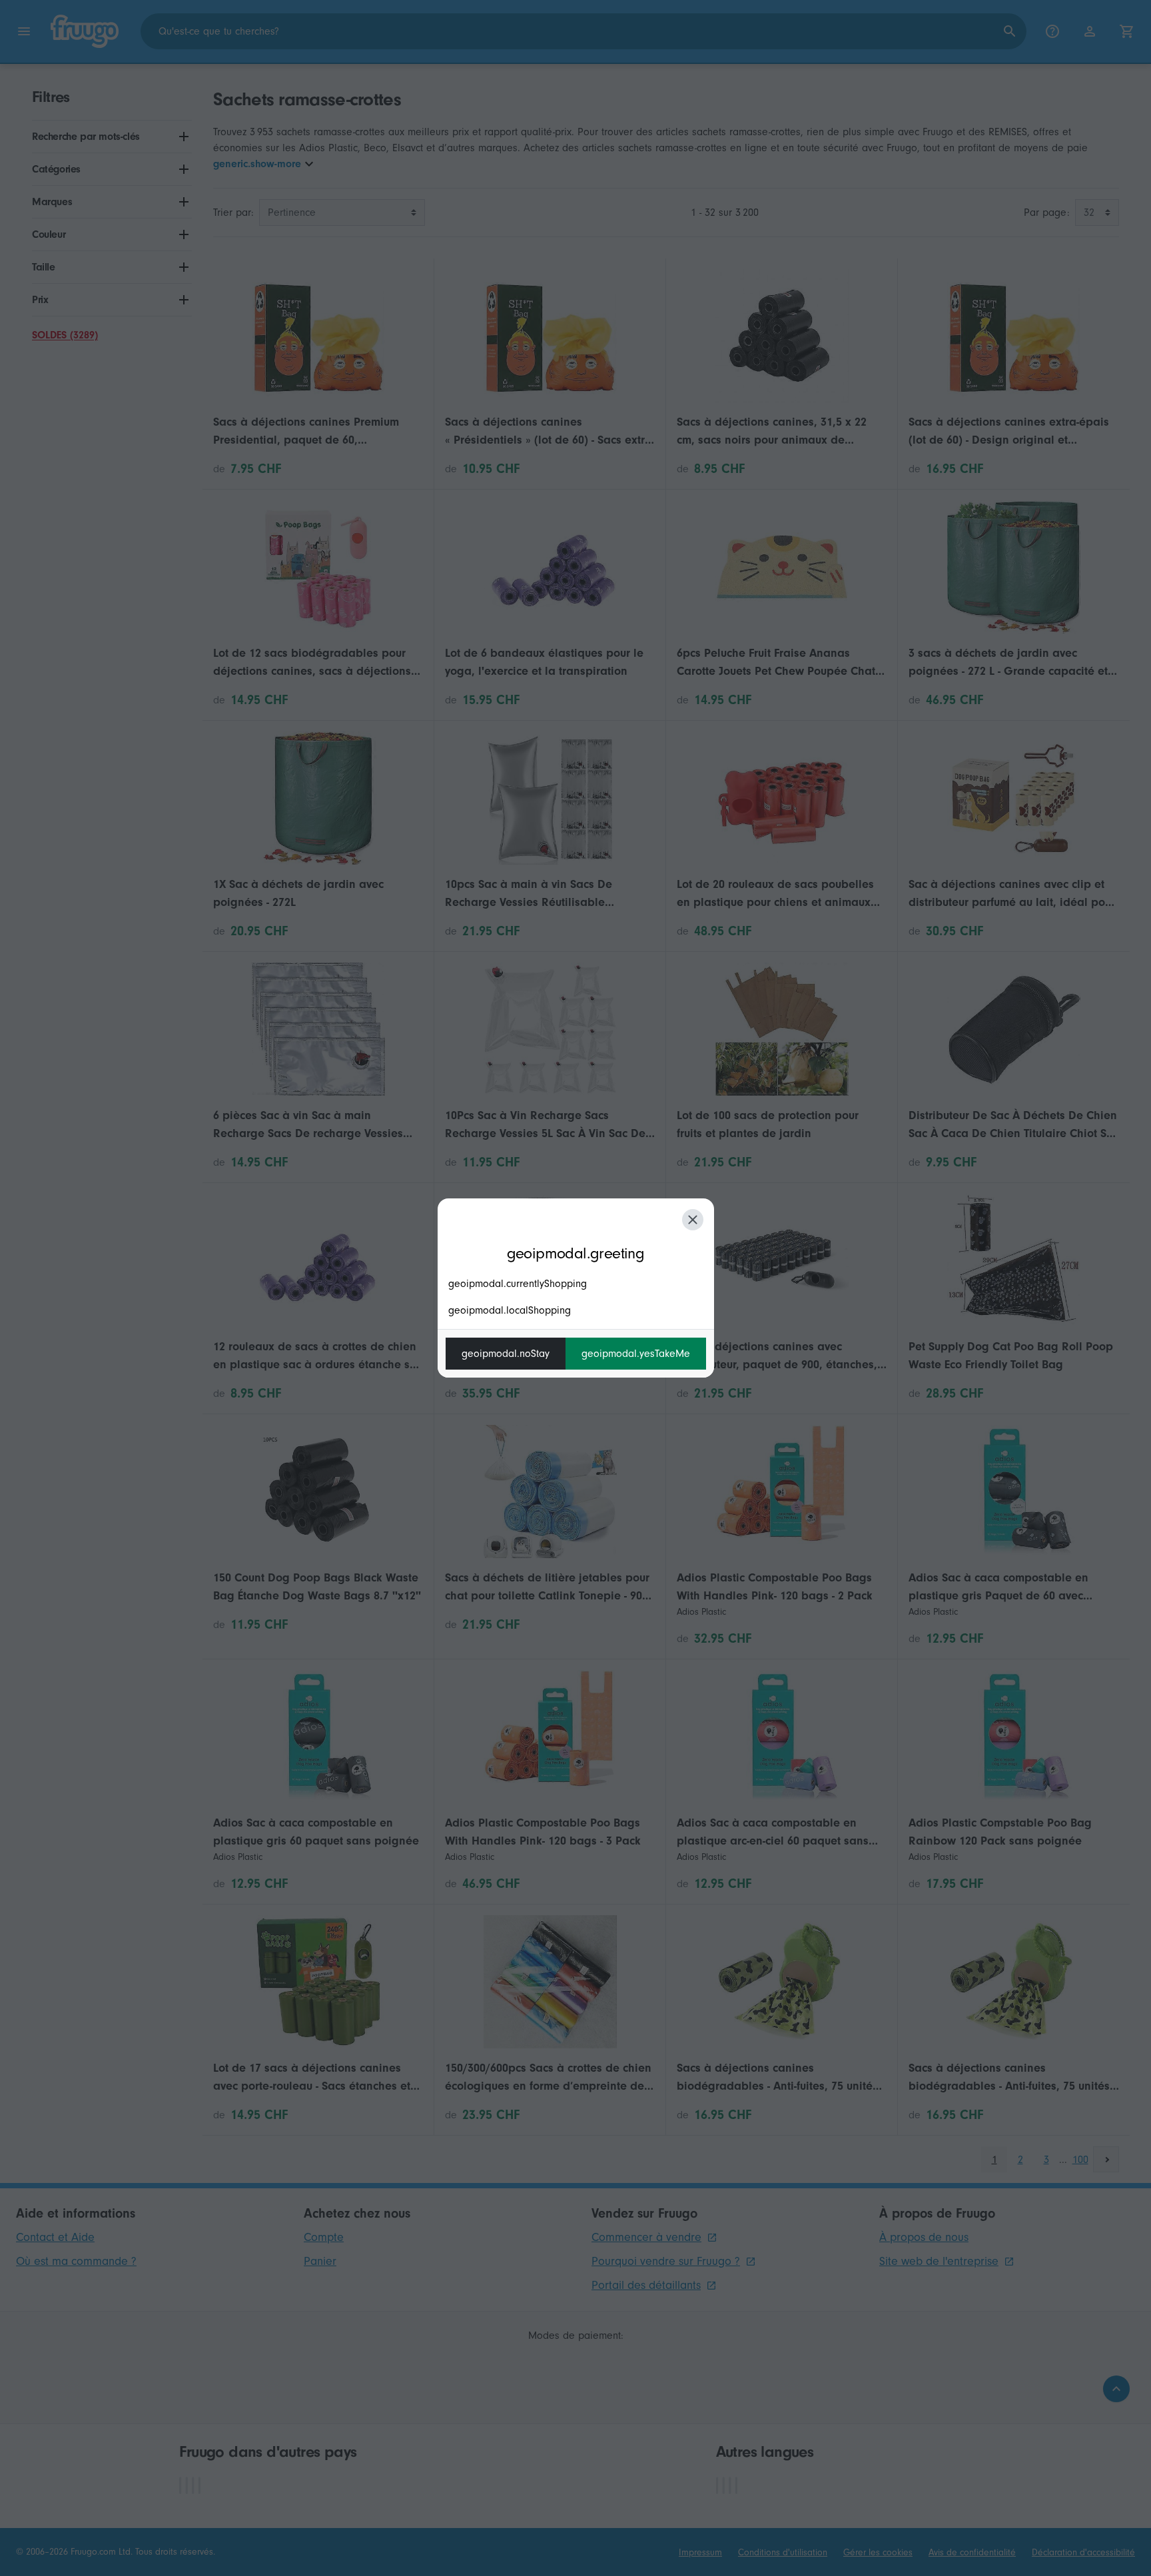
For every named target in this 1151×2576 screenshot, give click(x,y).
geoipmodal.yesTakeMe (636, 1354)
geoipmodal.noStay (506, 1354)
